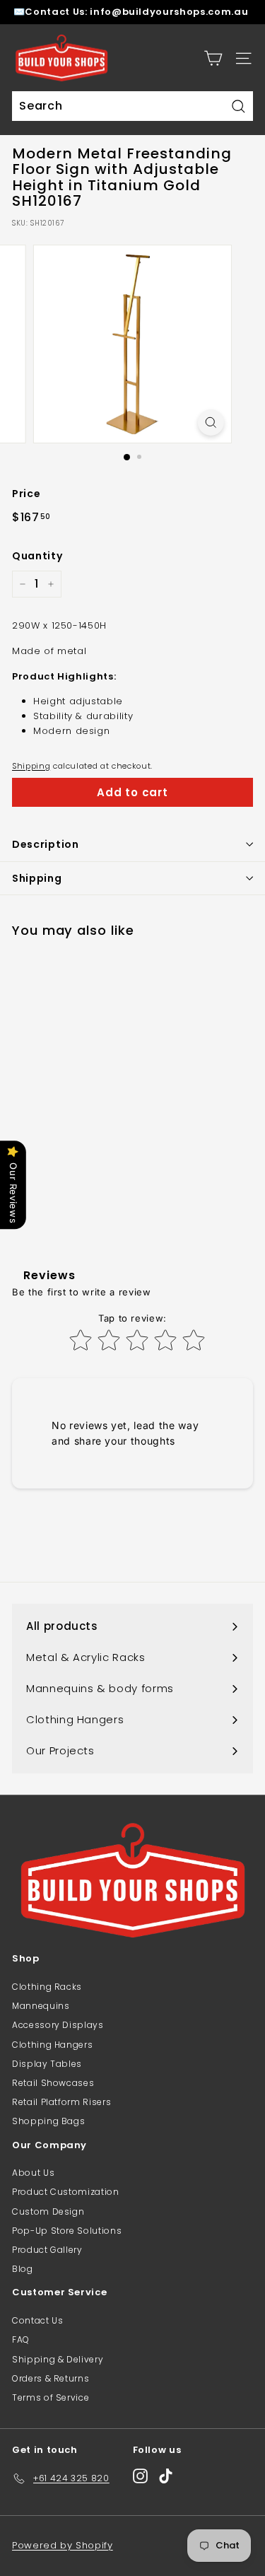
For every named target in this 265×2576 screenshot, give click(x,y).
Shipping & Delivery (58, 2359)
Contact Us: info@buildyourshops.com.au (136, 12)
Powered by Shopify (63, 2545)
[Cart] (213, 58)
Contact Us (38, 2320)
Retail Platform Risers (61, 2102)
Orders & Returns (51, 2378)
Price (26, 494)
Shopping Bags (48, 2121)
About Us (33, 2173)
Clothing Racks (47, 1987)
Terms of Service (51, 2397)
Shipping (31, 766)
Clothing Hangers (52, 2045)
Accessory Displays (58, 2025)
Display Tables (47, 2064)
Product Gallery (47, 2250)
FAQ (21, 2339)
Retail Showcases (53, 2083)
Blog (23, 2269)
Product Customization (66, 2192)
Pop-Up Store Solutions (67, 2231)
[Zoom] (211, 422)
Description (46, 844)
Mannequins (41, 2006)
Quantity (37, 556)
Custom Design (48, 2211)
